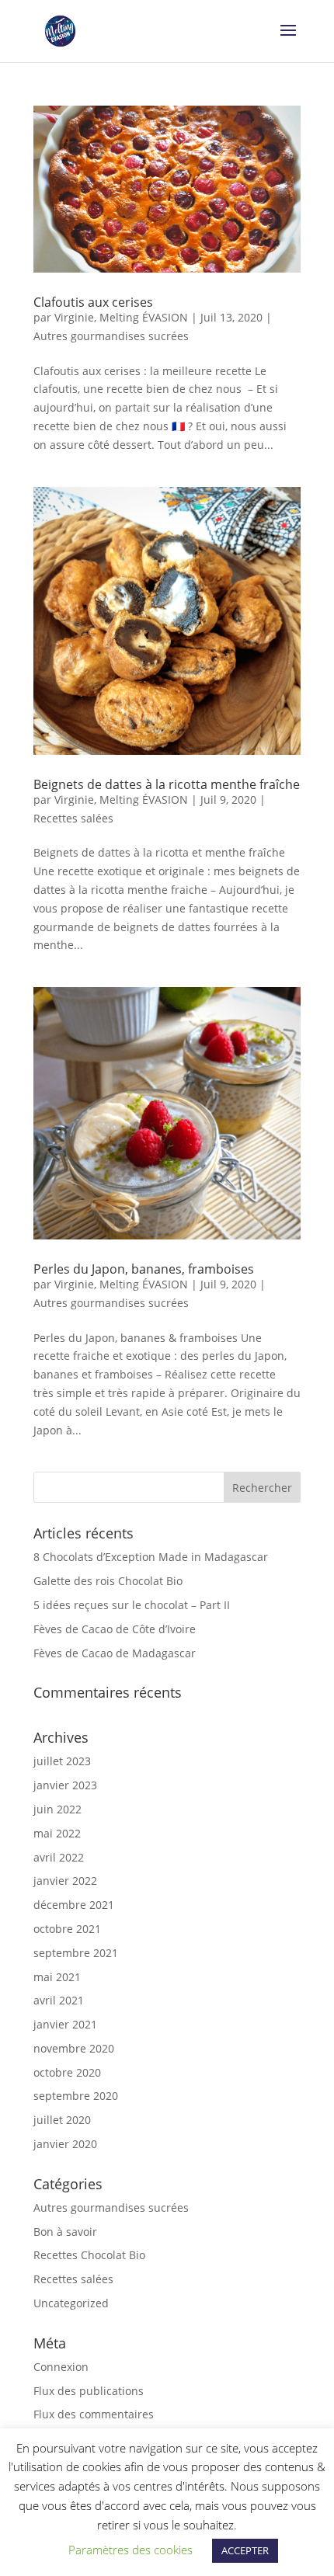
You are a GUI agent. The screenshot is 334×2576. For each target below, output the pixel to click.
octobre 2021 (67, 1929)
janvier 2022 (65, 1881)
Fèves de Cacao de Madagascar (115, 1653)
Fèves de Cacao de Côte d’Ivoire (115, 1629)
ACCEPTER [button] (245, 2550)
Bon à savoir (65, 2232)
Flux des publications (89, 2391)
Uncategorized (71, 2303)
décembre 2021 (74, 1905)
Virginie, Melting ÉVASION (121, 317)
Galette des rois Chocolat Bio (108, 1581)
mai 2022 (57, 1833)
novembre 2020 (74, 2048)
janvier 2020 (65, 2144)
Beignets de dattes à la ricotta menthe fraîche (167, 784)
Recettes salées (73, 818)
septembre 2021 (76, 1953)
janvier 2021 (65, 2024)
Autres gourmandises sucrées (111, 336)
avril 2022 (59, 1857)
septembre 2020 (76, 2096)
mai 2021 (57, 1977)
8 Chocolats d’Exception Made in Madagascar (151, 1557)
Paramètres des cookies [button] (130, 2550)
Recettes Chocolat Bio (89, 2255)
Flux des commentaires (94, 2414)
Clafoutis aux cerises (93, 302)
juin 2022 (57, 1809)
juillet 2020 (62, 2120)
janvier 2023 (65, 1785)
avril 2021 (59, 2000)
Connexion (61, 2367)
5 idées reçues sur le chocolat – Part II (132, 1605)
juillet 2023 (62, 1761)
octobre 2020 (67, 2072)
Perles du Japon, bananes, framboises (144, 1269)
